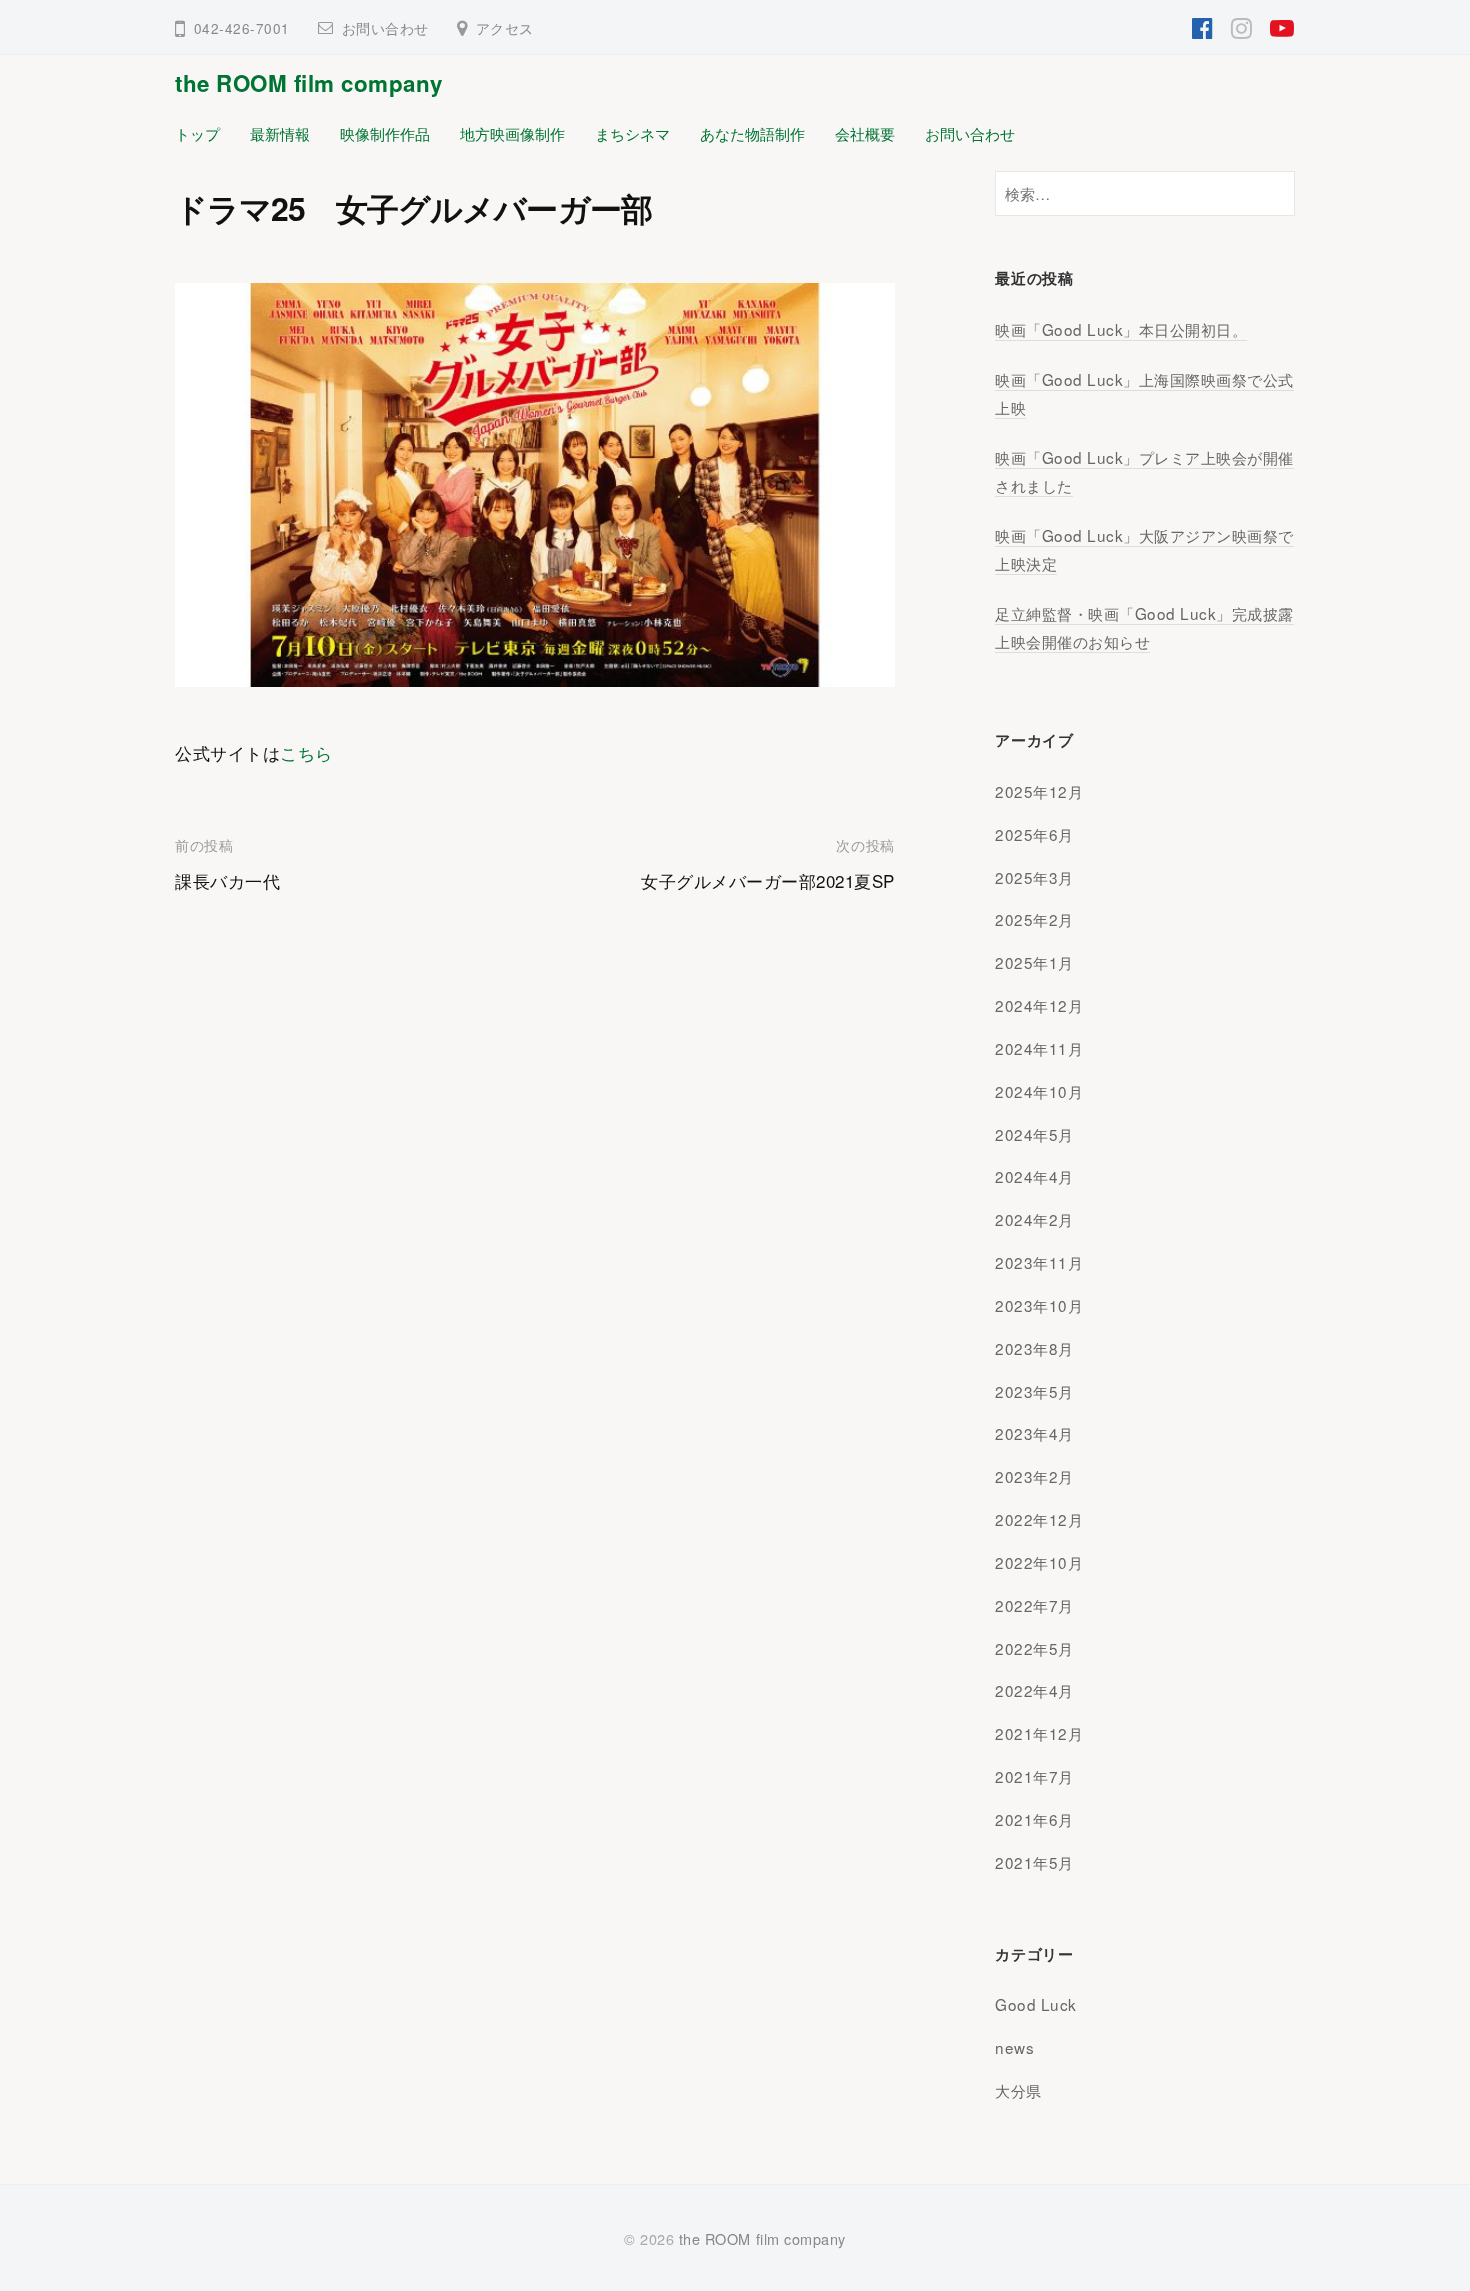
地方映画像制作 (512, 133)
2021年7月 (1034, 1776)
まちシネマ (632, 133)
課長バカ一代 (227, 880)
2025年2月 (1034, 919)
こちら (306, 752)
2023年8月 (1034, 1348)
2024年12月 (1039, 1005)
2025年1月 (1034, 962)
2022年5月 (1034, 1648)
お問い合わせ (385, 28)
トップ (197, 133)
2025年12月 (1039, 791)
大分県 (1018, 2090)
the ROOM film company (309, 83)
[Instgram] (1242, 25)
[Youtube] (1282, 25)
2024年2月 (1034, 1219)
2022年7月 (1034, 1605)
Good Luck (1036, 2004)
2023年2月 (1034, 1476)
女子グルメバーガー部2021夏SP (768, 880)
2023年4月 (1034, 1433)
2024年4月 (1034, 1176)
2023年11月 (1039, 1262)
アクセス (505, 28)
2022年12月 (1039, 1519)
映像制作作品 (385, 133)
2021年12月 (1039, 1733)
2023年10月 (1039, 1305)
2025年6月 (1034, 834)
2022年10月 (1039, 1562)
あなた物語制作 (752, 133)
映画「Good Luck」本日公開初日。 (1121, 329)
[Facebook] (1203, 25)
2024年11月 (1039, 1048)
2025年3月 (1034, 877)
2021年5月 (1034, 1862)
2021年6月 (1034, 1819)
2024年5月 (1034, 1134)
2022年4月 (1034, 1690)
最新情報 (280, 133)
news (1014, 2047)
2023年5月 (1034, 1391)
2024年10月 (1039, 1091)
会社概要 (865, 133)
